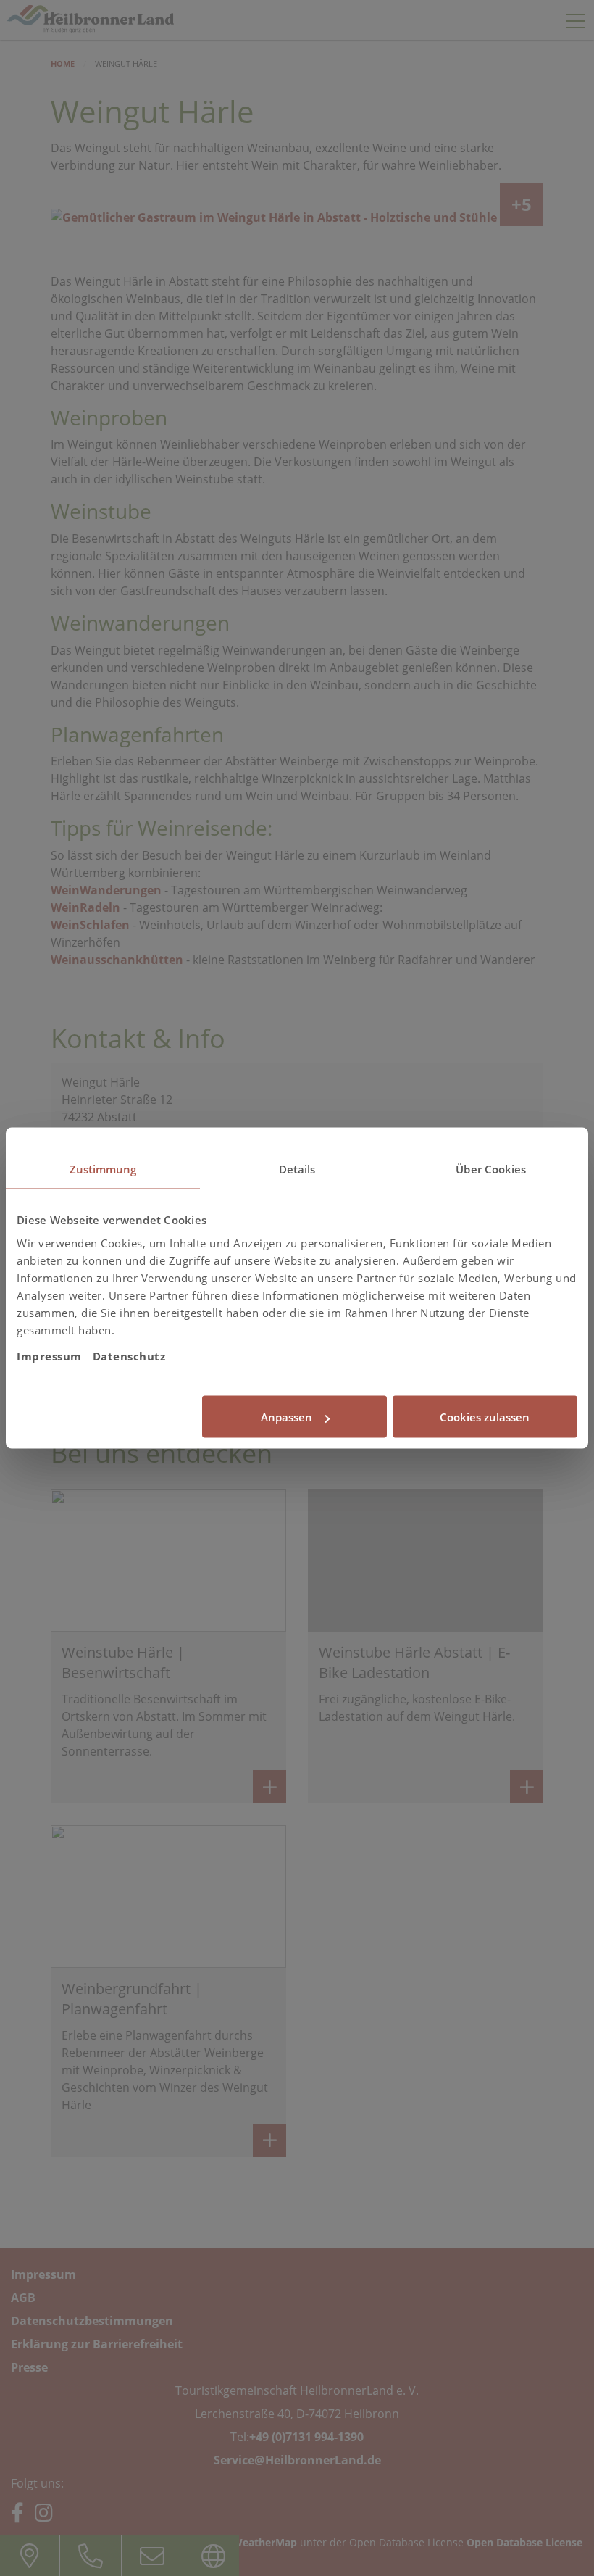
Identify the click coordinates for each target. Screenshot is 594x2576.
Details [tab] (297, 1169)
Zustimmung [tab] (103, 1169)
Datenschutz (129, 1355)
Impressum (49, 1355)
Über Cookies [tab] (491, 1169)
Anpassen (286, 1417)
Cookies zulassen (485, 1417)
